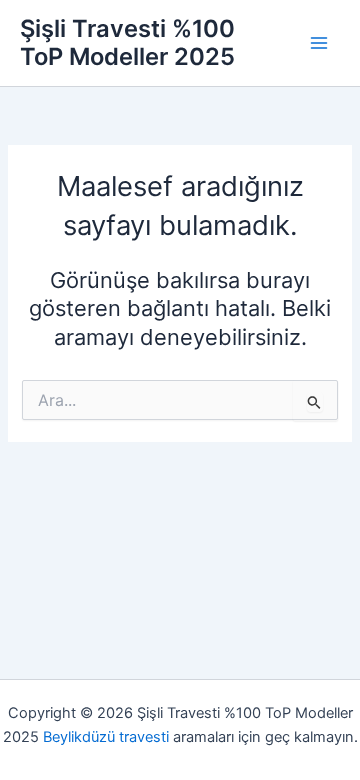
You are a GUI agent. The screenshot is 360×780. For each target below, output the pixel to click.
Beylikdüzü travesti (106, 737)
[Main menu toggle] (319, 43)
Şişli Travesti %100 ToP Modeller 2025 (127, 42)
